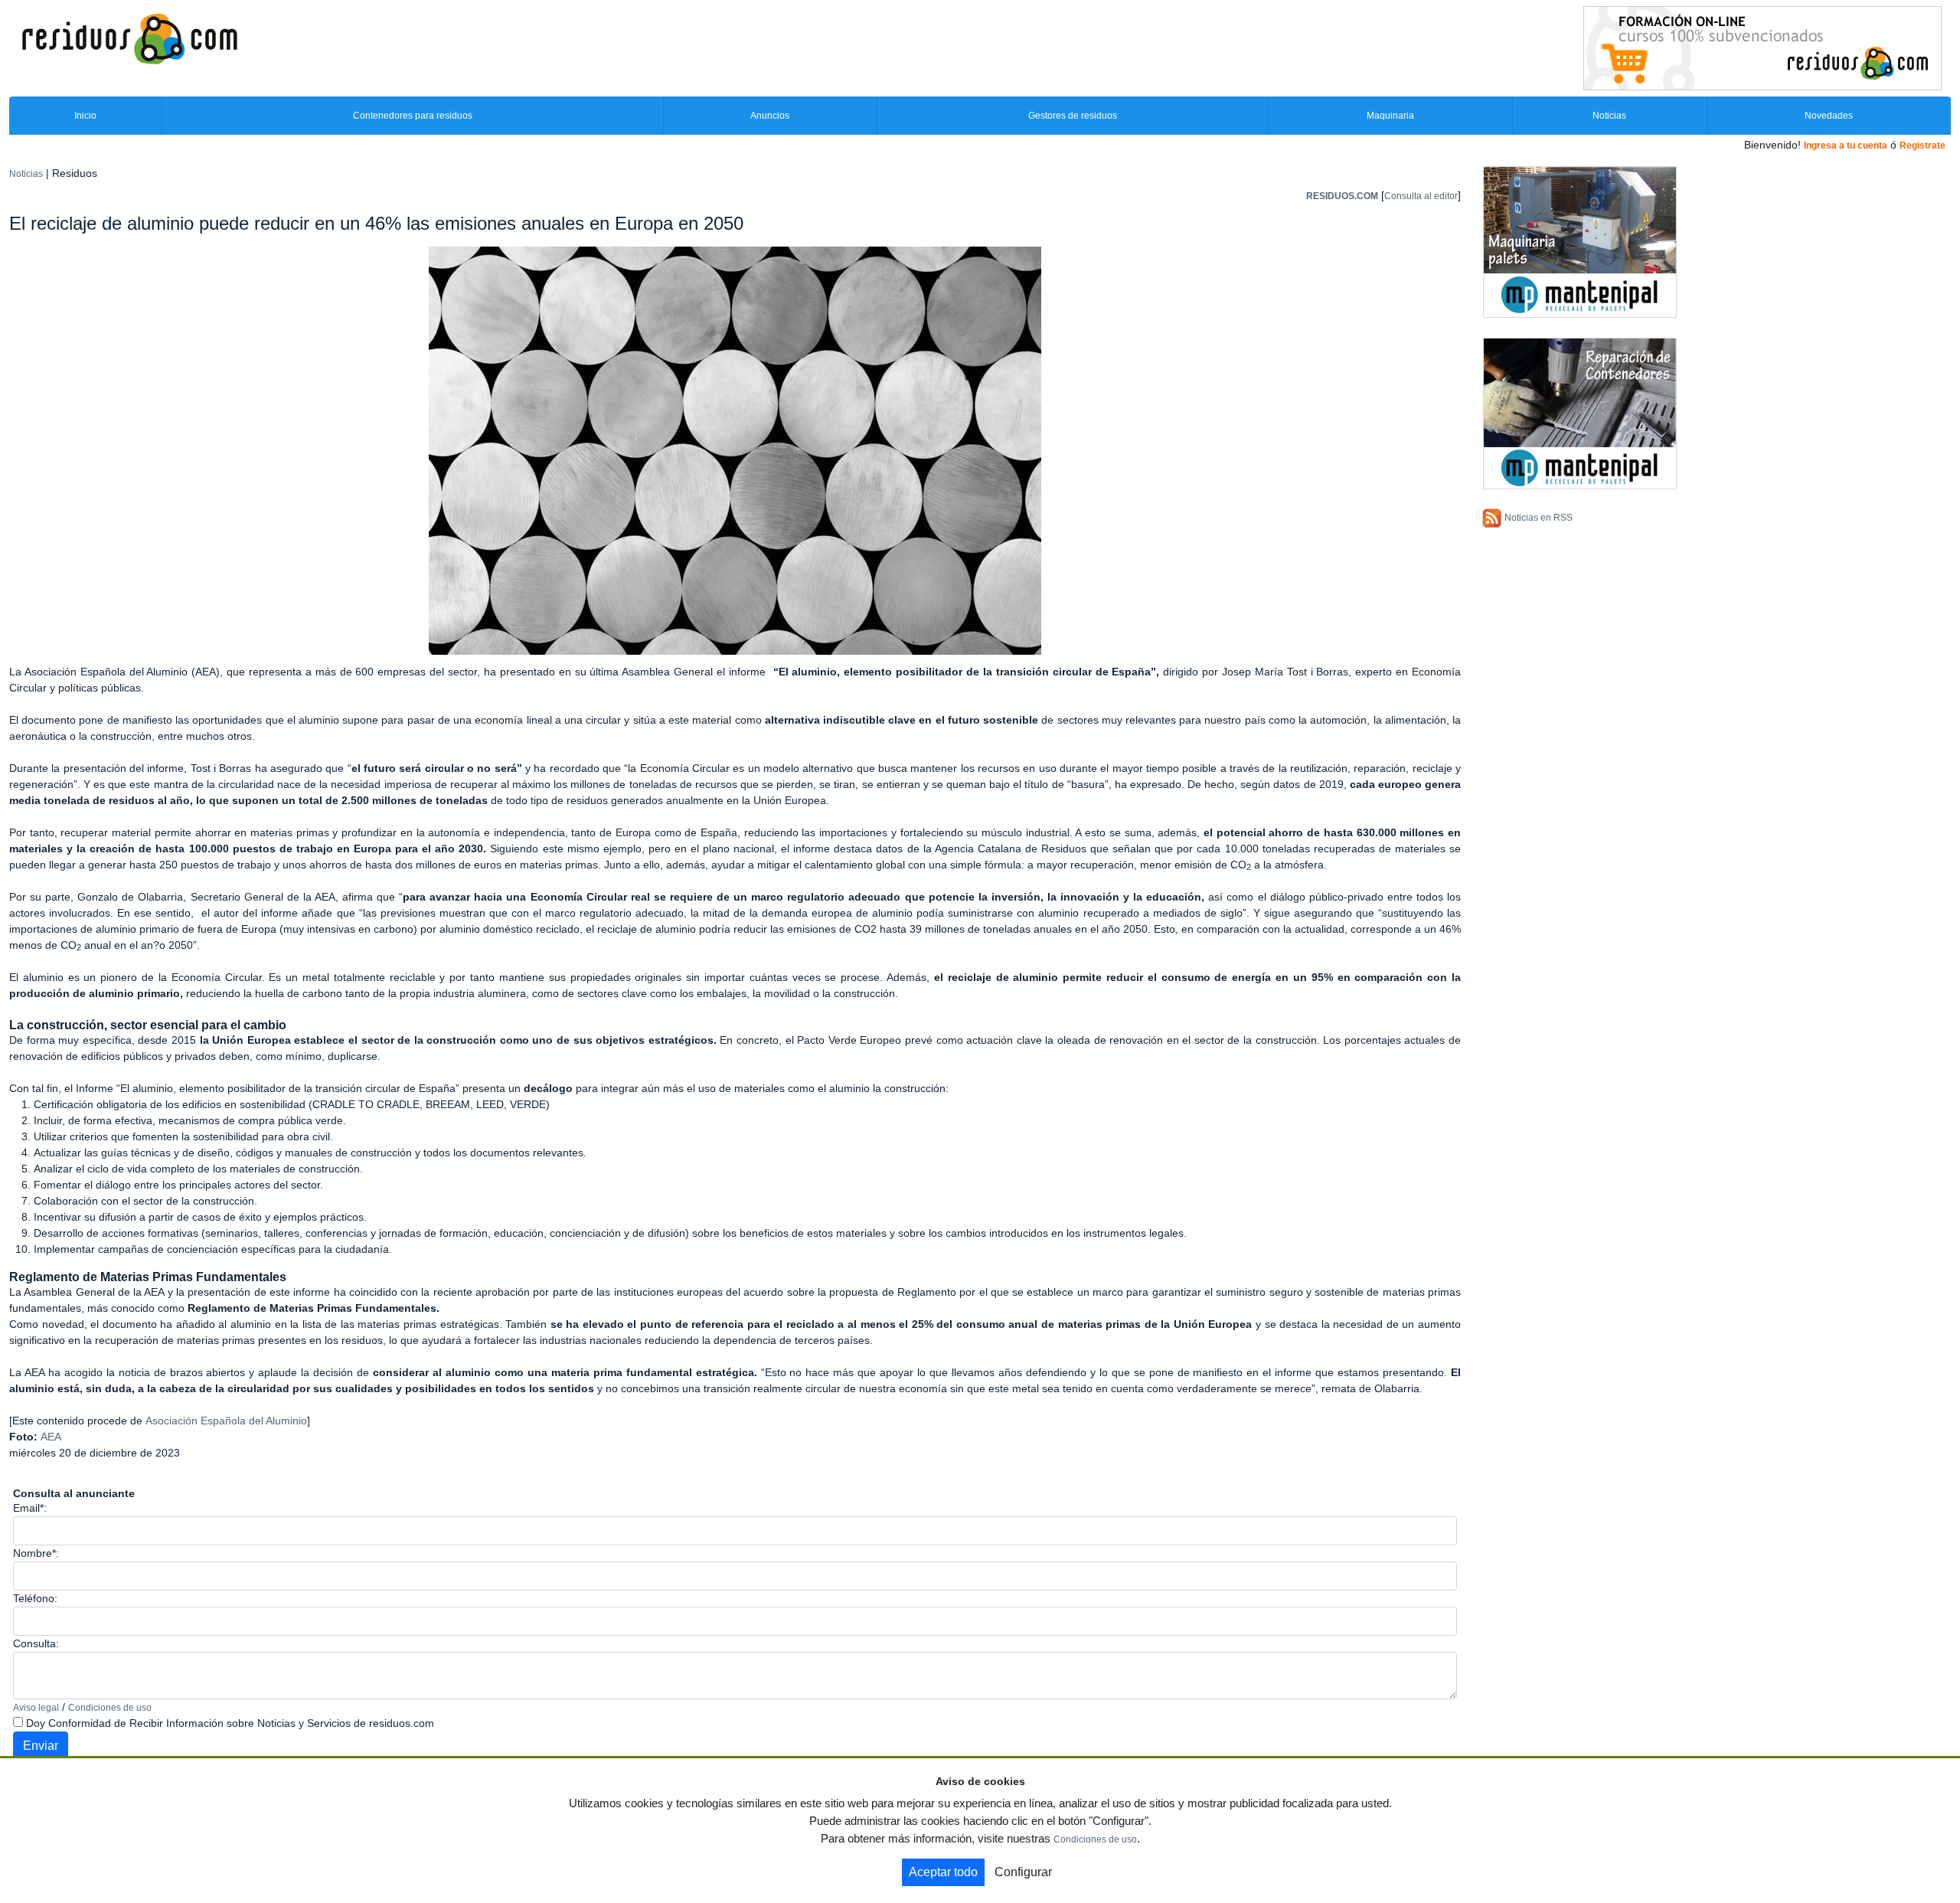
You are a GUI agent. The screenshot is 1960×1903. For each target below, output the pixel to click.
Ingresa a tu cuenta (1846, 146)
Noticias (1609, 116)
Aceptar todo (943, 1872)
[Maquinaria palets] (1580, 241)
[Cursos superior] (1762, 47)
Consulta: (36, 1643)
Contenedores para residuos (413, 116)
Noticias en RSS (1539, 518)
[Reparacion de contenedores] (1580, 413)
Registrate (1922, 146)
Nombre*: (36, 1553)
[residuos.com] (129, 38)
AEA (51, 1437)
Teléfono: (35, 1598)
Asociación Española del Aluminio (226, 1421)
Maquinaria (1390, 116)
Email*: (30, 1508)
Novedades (1829, 116)
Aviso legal (36, 1708)
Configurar (1023, 1872)
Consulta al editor (1421, 196)
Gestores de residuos (1073, 116)
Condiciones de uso (110, 1708)
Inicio (85, 116)
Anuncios (770, 116)
